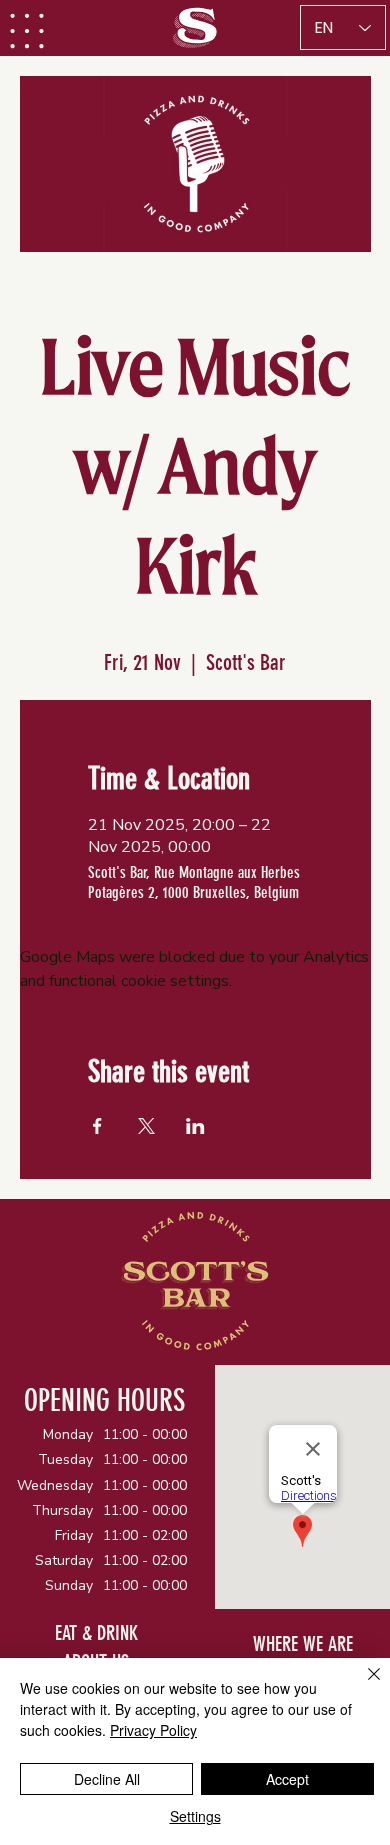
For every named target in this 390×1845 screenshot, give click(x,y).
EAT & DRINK (96, 1633)
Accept (287, 1779)
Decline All (107, 1779)
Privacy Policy (153, 1730)
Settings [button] (195, 1816)
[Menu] (28, 31)
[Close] (362, 1686)
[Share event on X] (146, 1126)
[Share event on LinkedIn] (195, 1126)
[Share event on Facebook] (97, 1126)
